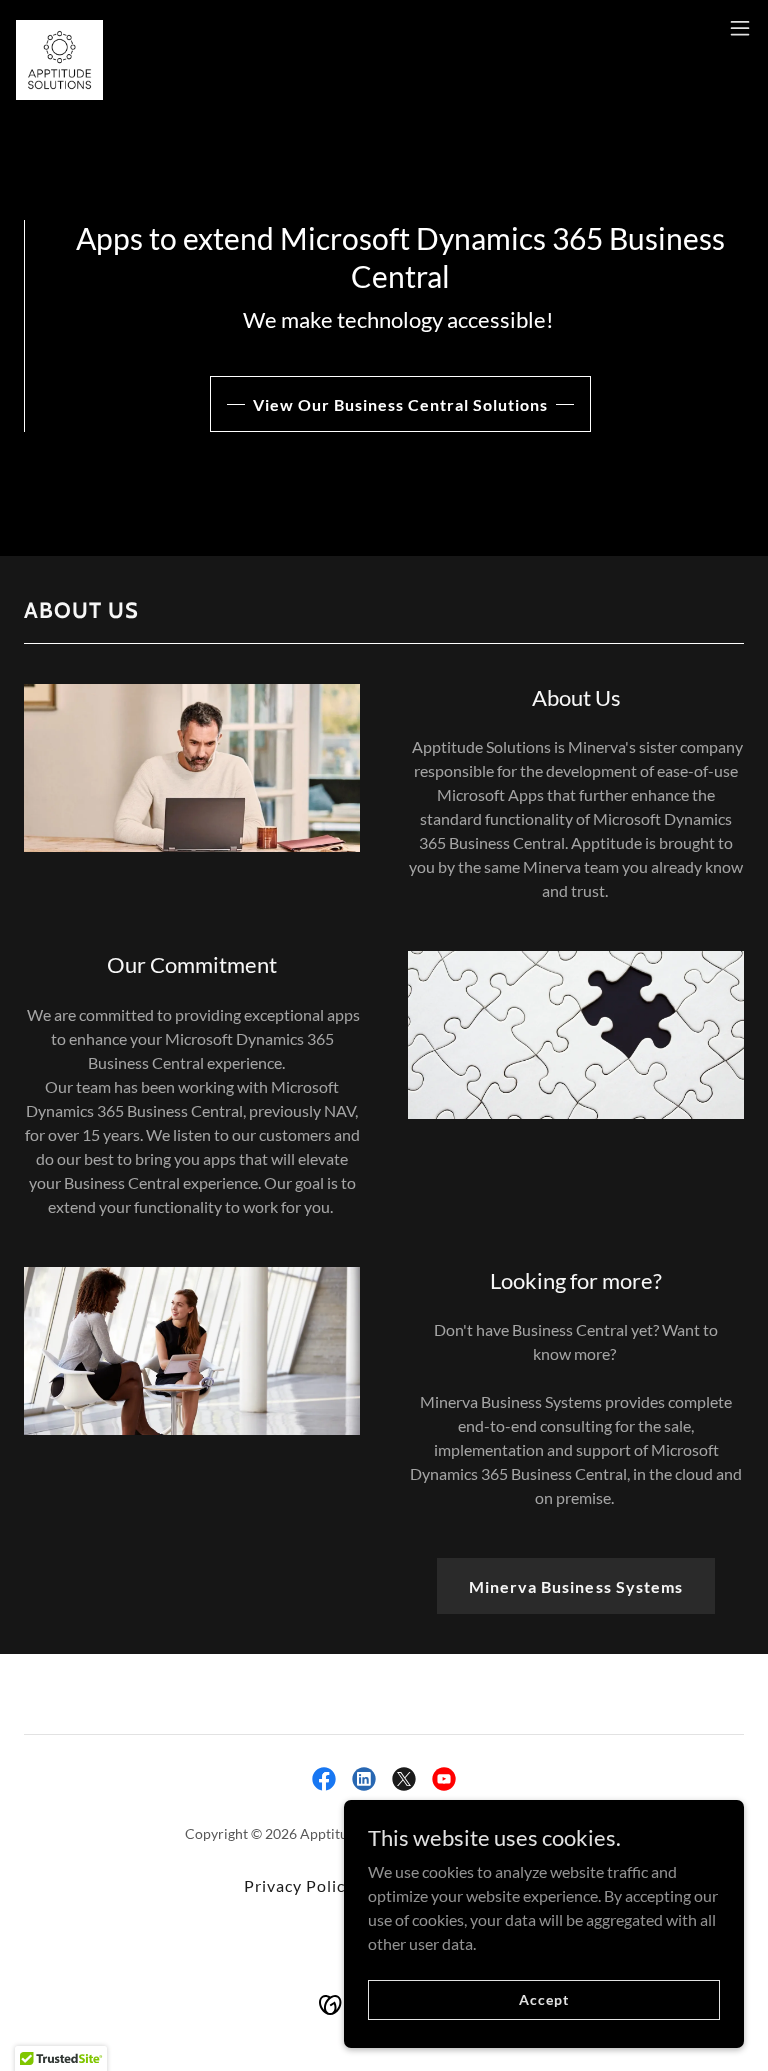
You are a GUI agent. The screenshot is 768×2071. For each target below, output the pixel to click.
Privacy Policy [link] (299, 1885)
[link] (59, 28)
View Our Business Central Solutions (400, 404)
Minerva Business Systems (575, 1586)
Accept (543, 1999)
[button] (740, 28)
